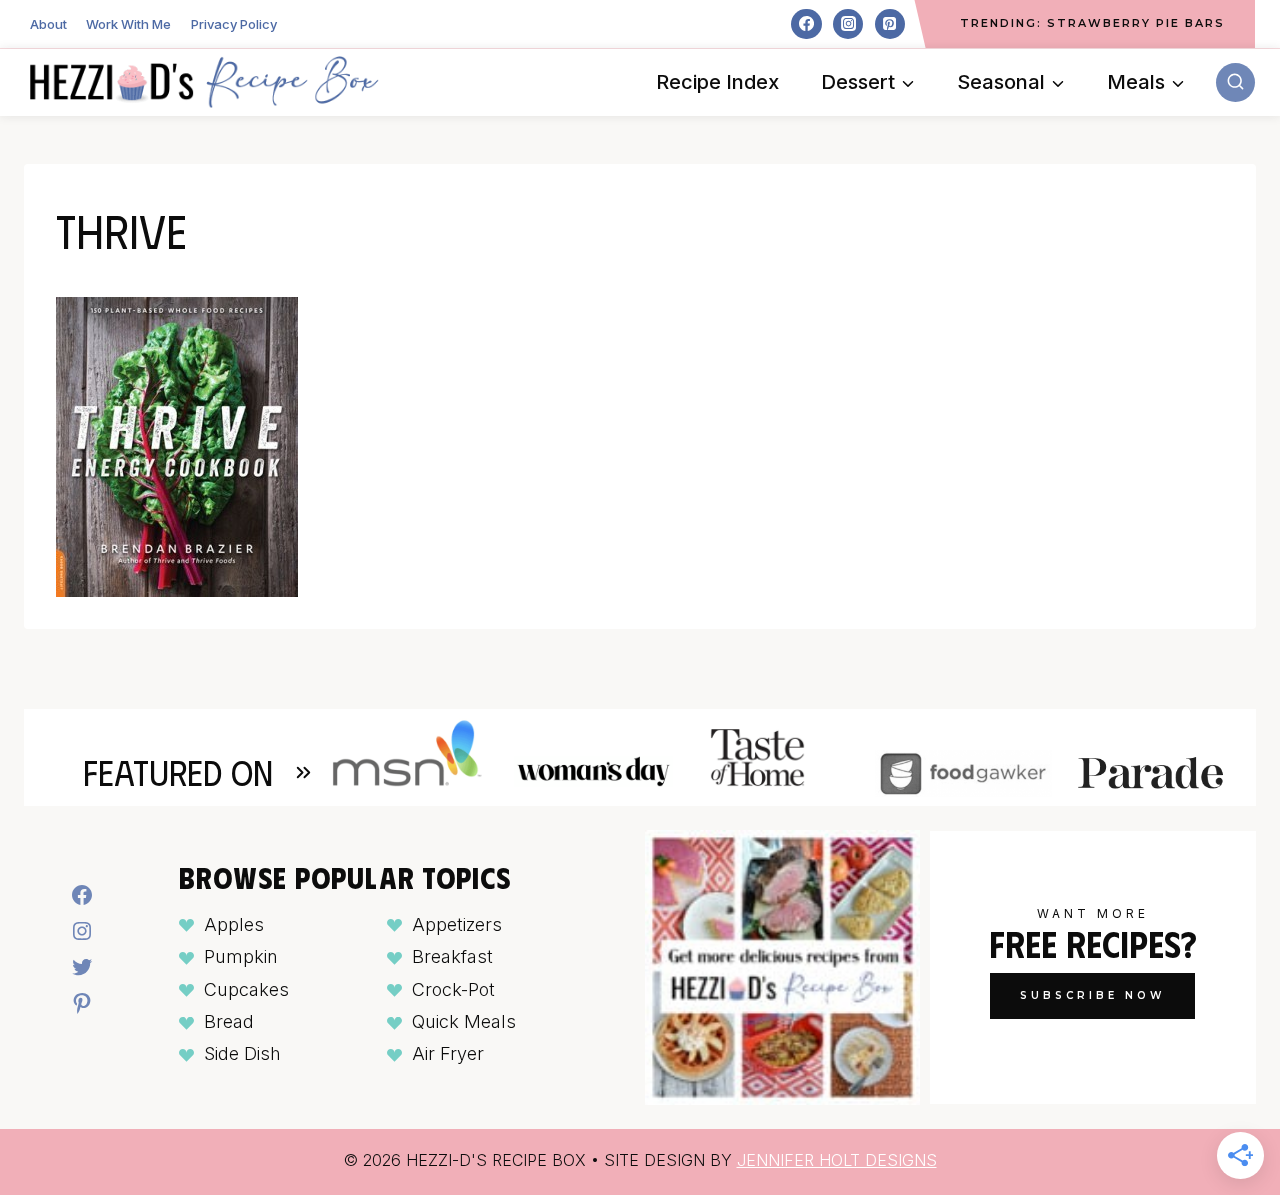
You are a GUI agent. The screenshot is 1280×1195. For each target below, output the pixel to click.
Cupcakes (246, 989)
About (48, 24)
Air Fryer (448, 1053)
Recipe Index (717, 82)
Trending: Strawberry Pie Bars (1092, 23)
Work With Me (128, 24)
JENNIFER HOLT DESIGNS (837, 1160)
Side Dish (242, 1053)
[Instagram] (848, 24)
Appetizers (457, 924)
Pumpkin (241, 956)
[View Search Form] (1235, 82)
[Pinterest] (890, 24)
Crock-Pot (453, 989)
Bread (229, 1021)
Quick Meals (464, 1021)
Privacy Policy (234, 24)
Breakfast (452, 956)
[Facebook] (806, 24)
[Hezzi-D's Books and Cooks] (204, 82)
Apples (234, 924)
